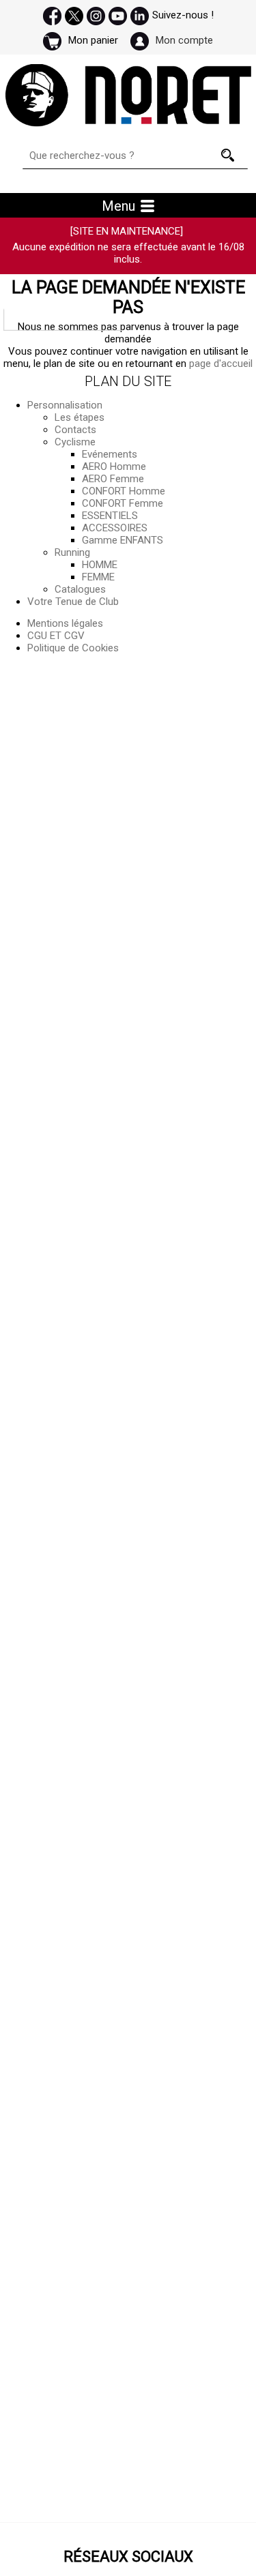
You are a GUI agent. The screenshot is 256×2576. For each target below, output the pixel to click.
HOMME (100, 565)
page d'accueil (221, 364)
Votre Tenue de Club (73, 602)
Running (72, 552)
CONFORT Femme (123, 503)
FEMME (98, 577)
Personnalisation (65, 405)
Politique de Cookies (73, 648)
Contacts (75, 430)
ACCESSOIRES (115, 528)
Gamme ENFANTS (123, 540)
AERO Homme (114, 467)
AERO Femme (113, 479)
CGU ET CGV (56, 636)
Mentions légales (65, 623)
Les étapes (80, 417)
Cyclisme (75, 442)
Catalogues (80, 589)
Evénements (110, 454)
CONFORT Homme (124, 491)
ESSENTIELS (110, 516)
